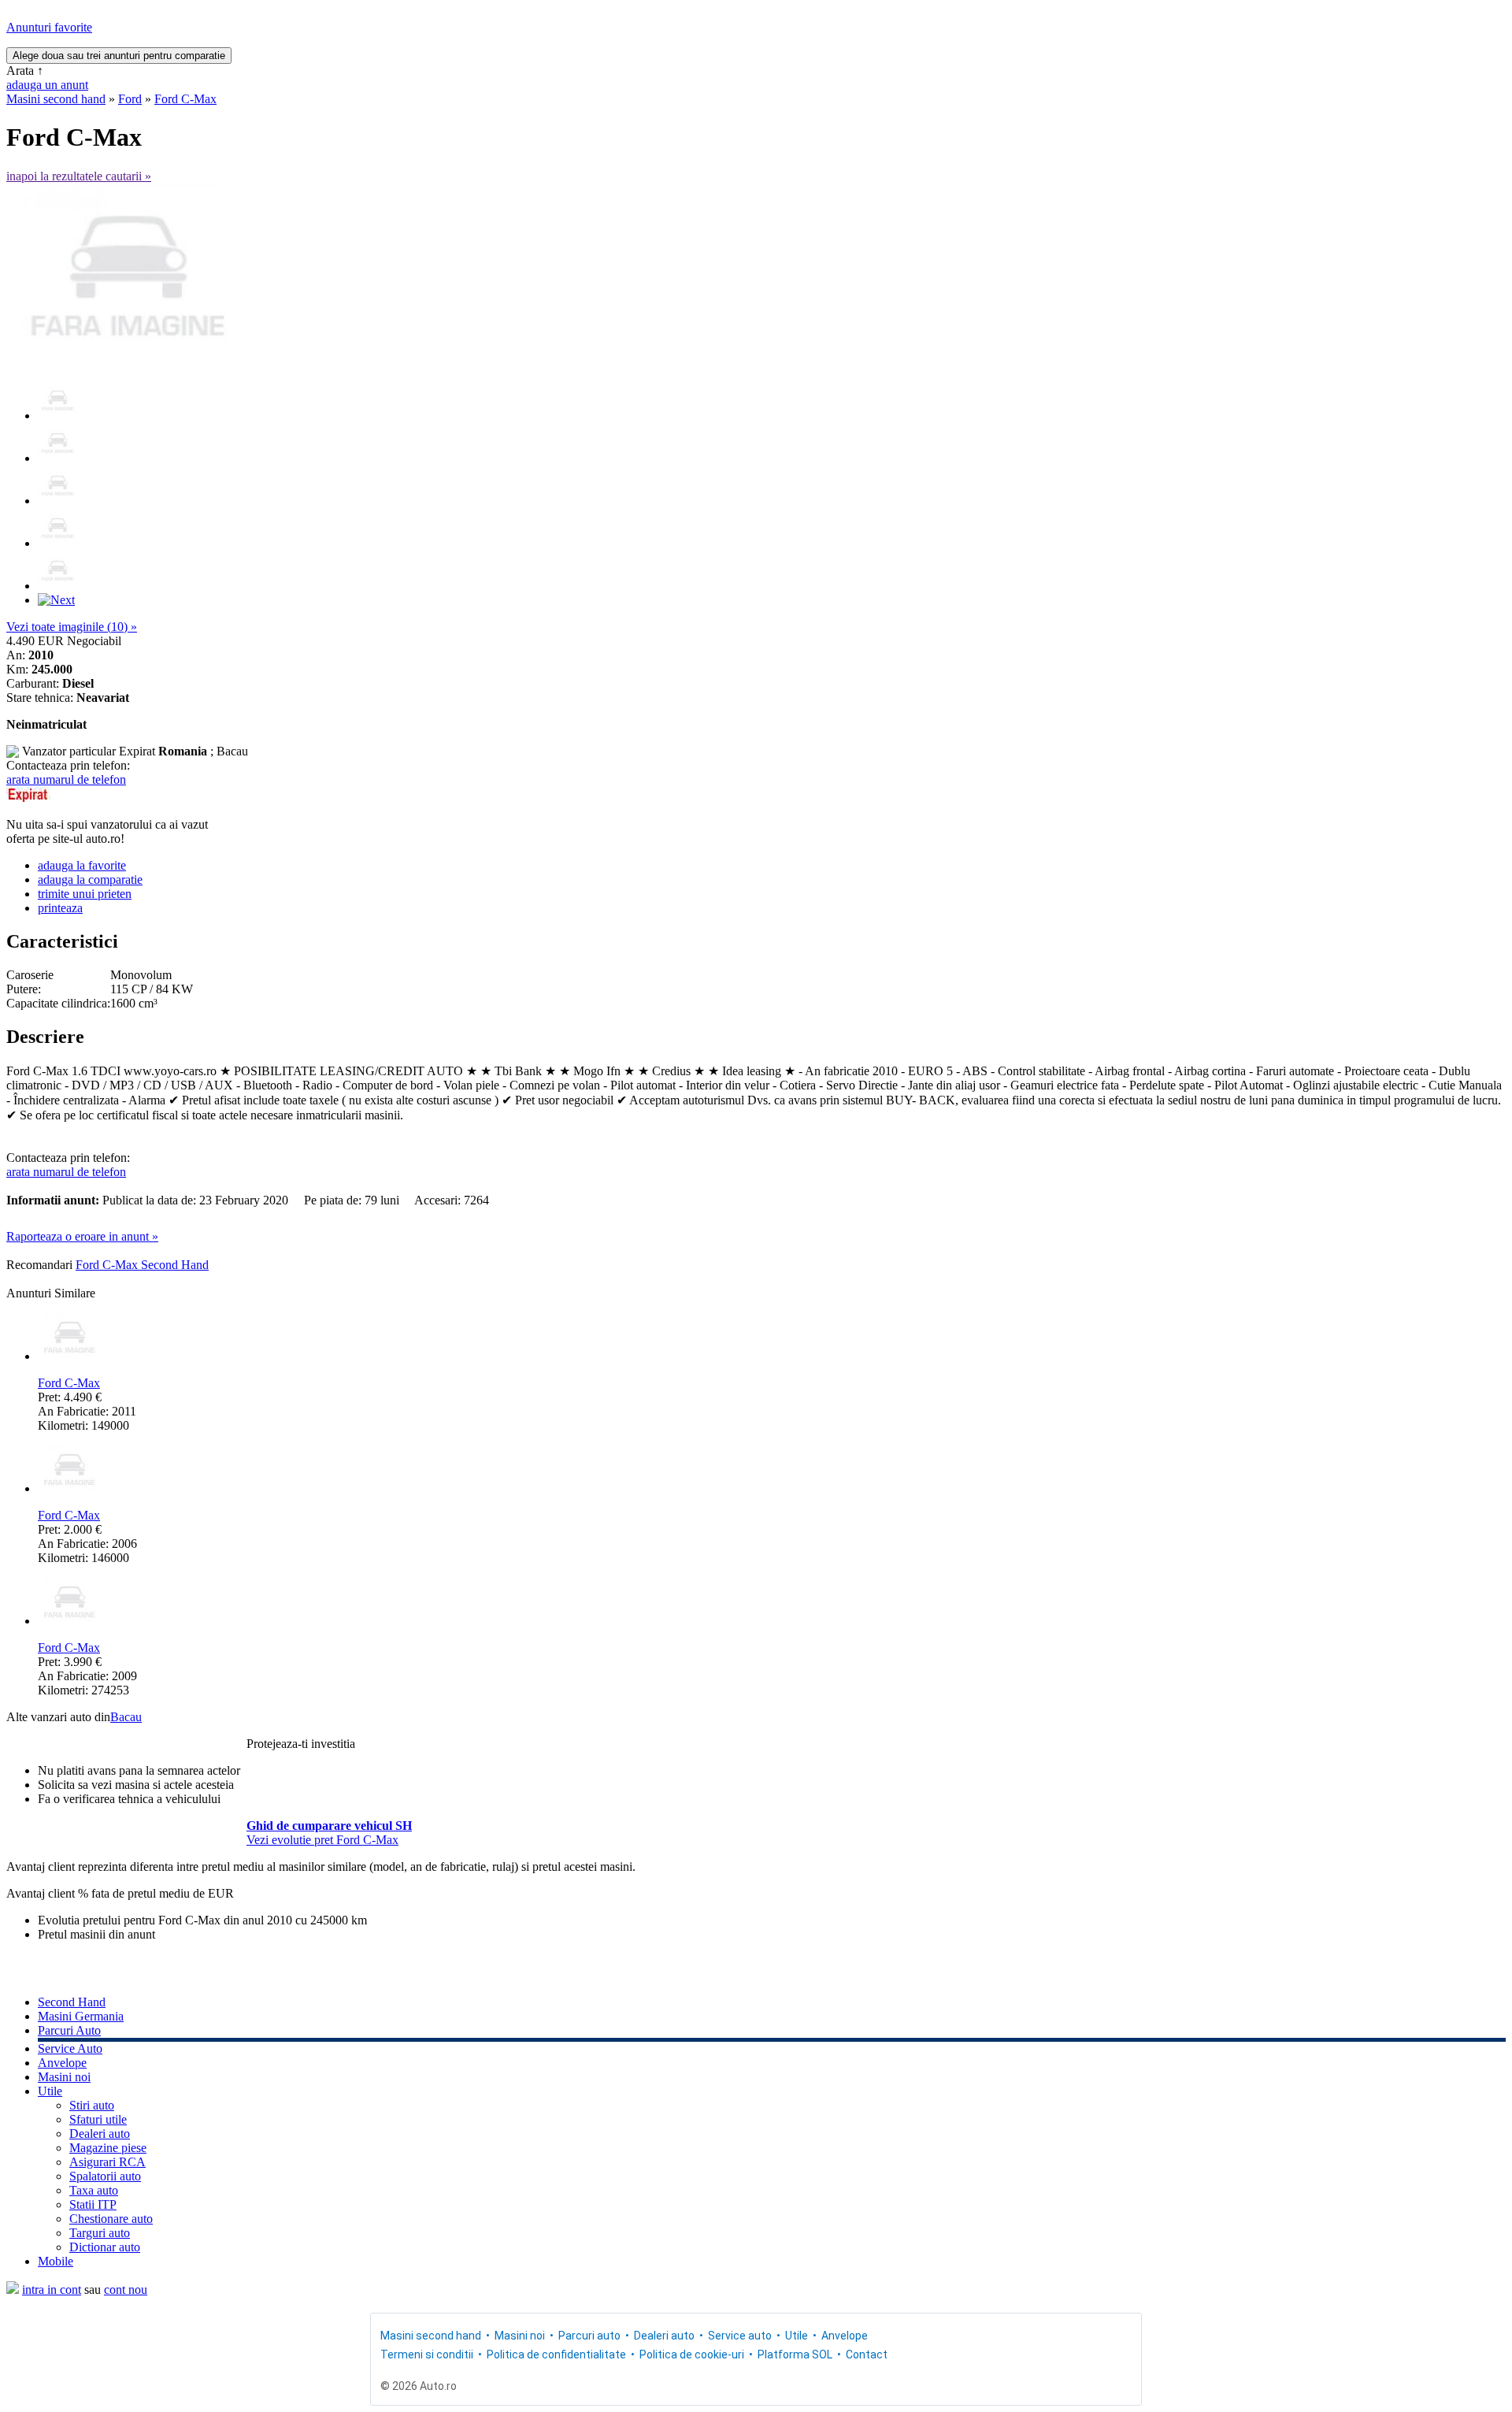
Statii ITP (93, 2204)
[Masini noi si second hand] (13, 2290)
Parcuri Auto (69, 2030)
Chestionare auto (111, 2219)
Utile (50, 2091)
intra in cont (52, 2290)
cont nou (126, 2290)
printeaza (60, 908)
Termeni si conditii (427, 2354)
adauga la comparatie (90, 879)
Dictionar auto (105, 2247)
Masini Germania (81, 2016)
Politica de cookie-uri (692, 2354)
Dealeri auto (100, 2134)
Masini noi (64, 2077)
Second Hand (72, 2002)
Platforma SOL (795, 2354)
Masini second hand (56, 99)
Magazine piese (108, 2148)
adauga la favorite (82, 865)
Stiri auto (92, 2105)
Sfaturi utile (98, 2119)
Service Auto (70, 2048)
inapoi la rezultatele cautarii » (79, 176)
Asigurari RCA (107, 2162)
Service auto (740, 2336)
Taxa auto (94, 2190)
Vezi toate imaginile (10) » (72, 627)
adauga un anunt (47, 85)
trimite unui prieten (85, 894)
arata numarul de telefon (66, 779)
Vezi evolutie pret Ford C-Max (322, 1840)
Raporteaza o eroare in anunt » (82, 1236)
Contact (867, 2354)
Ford (130, 99)
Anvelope (62, 2063)
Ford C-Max (185, 99)
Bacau (126, 1717)
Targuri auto (100, 2233)
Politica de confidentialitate (556, 2354)
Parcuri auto (589, 2336)
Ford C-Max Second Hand (142, 1265)
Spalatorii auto (105, 2176)
